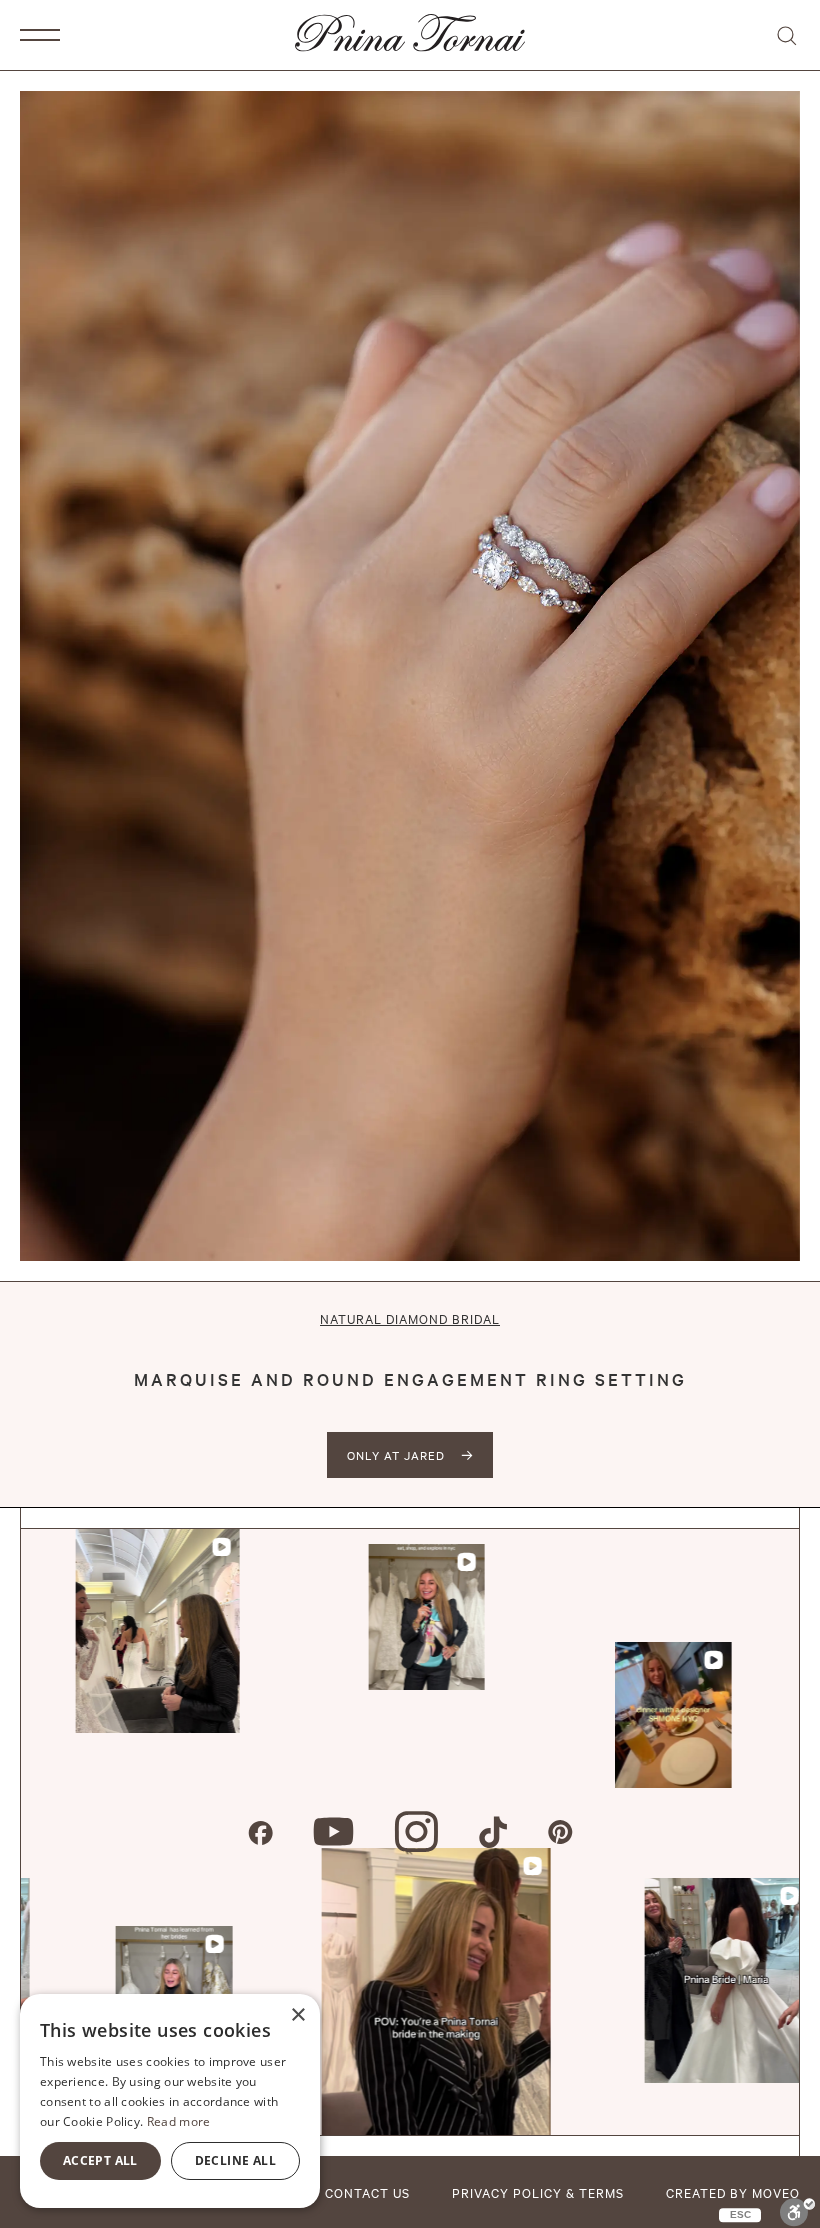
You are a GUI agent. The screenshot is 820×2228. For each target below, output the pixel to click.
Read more (179, 2121)
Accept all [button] (100, 2160)
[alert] (170, 2101)
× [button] (297, 2015)
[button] (40, 35)
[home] (410, 35)
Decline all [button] (235, 2160)
